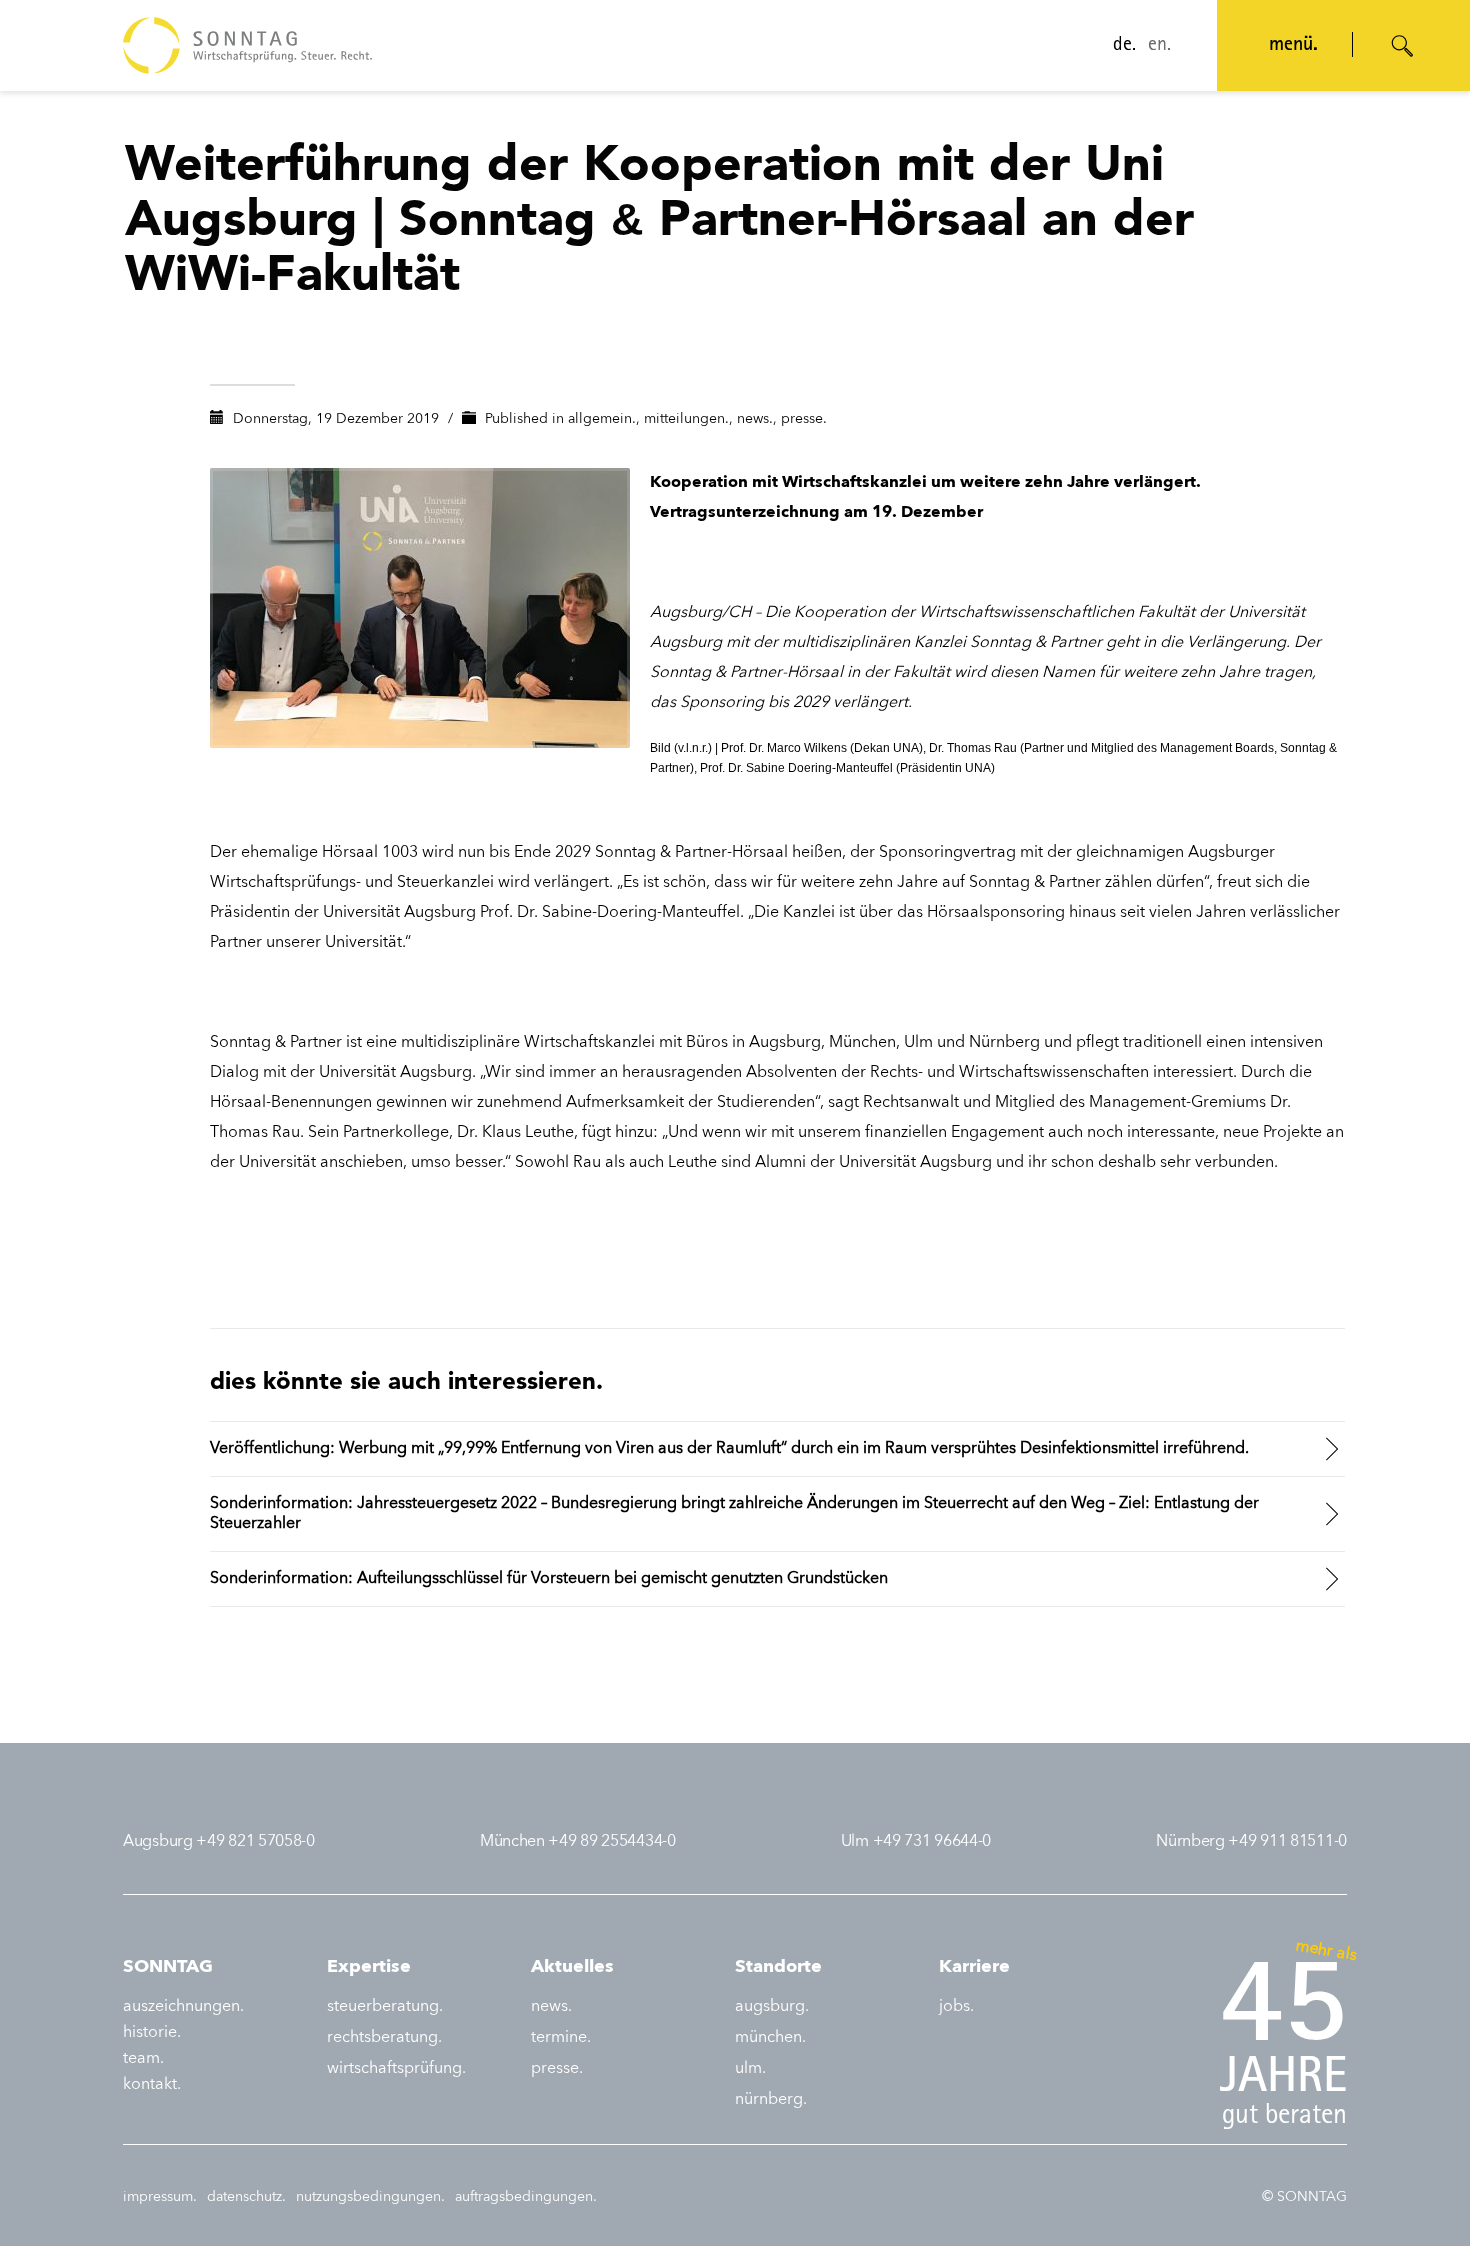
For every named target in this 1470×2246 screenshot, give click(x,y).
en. (1159, 46)
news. (755, 419)
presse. (804, 419)
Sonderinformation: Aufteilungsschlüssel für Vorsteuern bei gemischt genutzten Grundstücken (549, 1579)
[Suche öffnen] (1403, 46)
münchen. (770, 2038)
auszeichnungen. (183, 2007)
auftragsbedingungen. (526, 2197)
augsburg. (772, 2007)
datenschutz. (246, 2197)
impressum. (160, 2197)
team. (143, 2059)
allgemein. (602, 419)
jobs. (956, 2007)
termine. (561, 2038)
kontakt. (152, 2085)
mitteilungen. (686, 419)
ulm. (750, 2069)
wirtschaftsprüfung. (396, 2069)
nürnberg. (771, 2100)
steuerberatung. (385, 2007)
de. (1124, 46)
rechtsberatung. (384, 2038)
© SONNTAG (1304, 2197)
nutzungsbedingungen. (370, 2197)
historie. (152, 2033)
